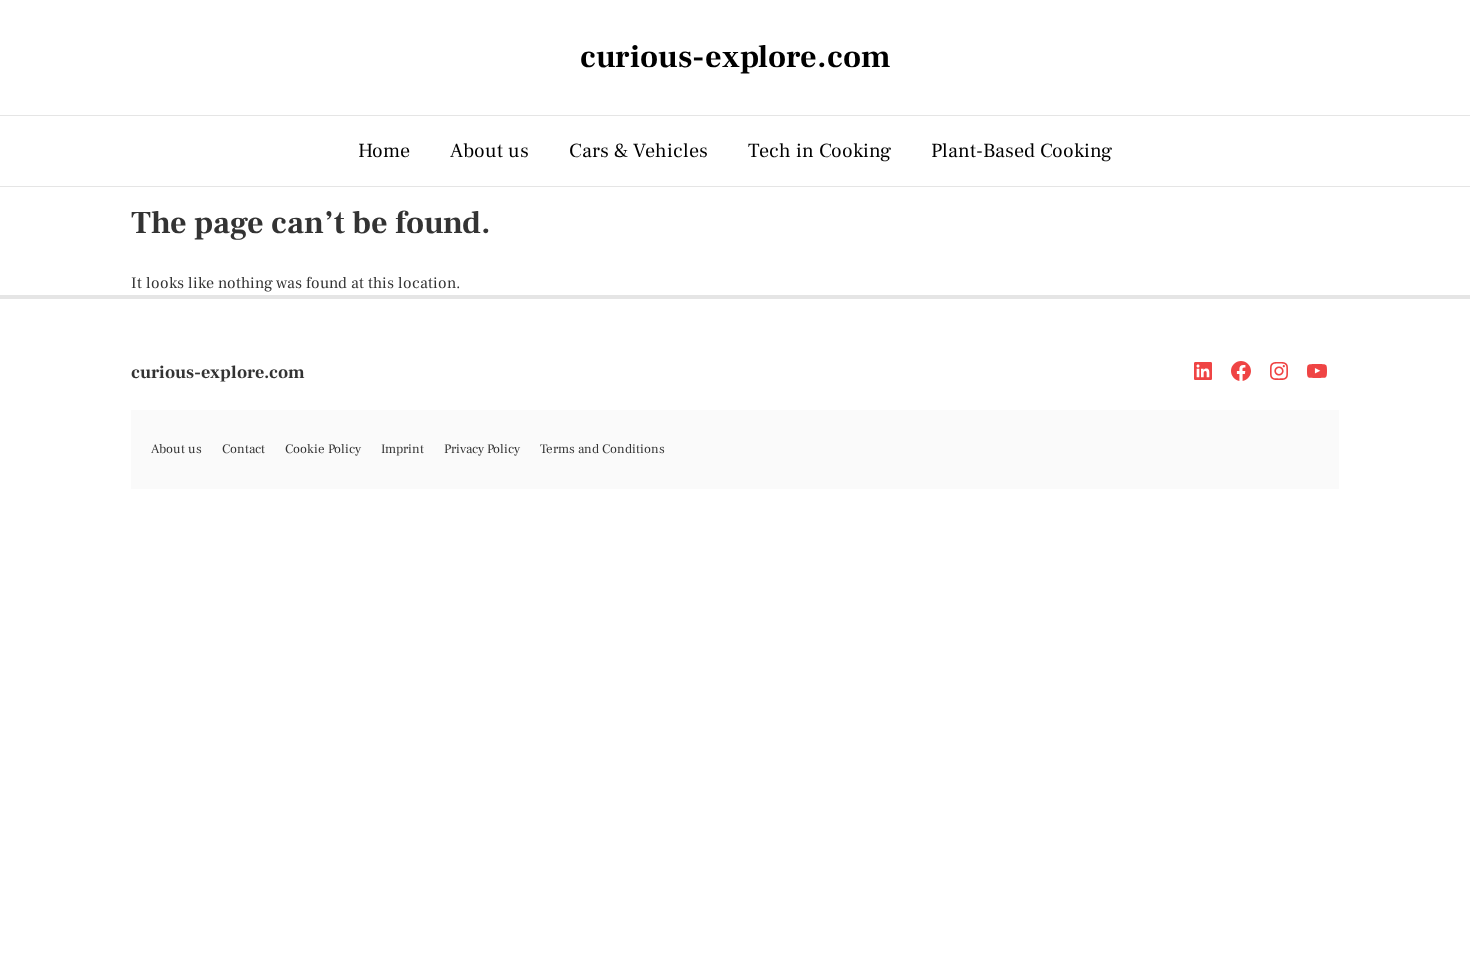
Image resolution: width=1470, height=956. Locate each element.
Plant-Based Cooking (1021, 151)
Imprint (402, 449)
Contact (243, 449)
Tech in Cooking (819, 151)
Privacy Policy (482, 449)
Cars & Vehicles (638, 151)
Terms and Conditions (602, 449)
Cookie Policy (323, 449)
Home (384, 151)
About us (489, 151)
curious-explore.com (218, 372)
